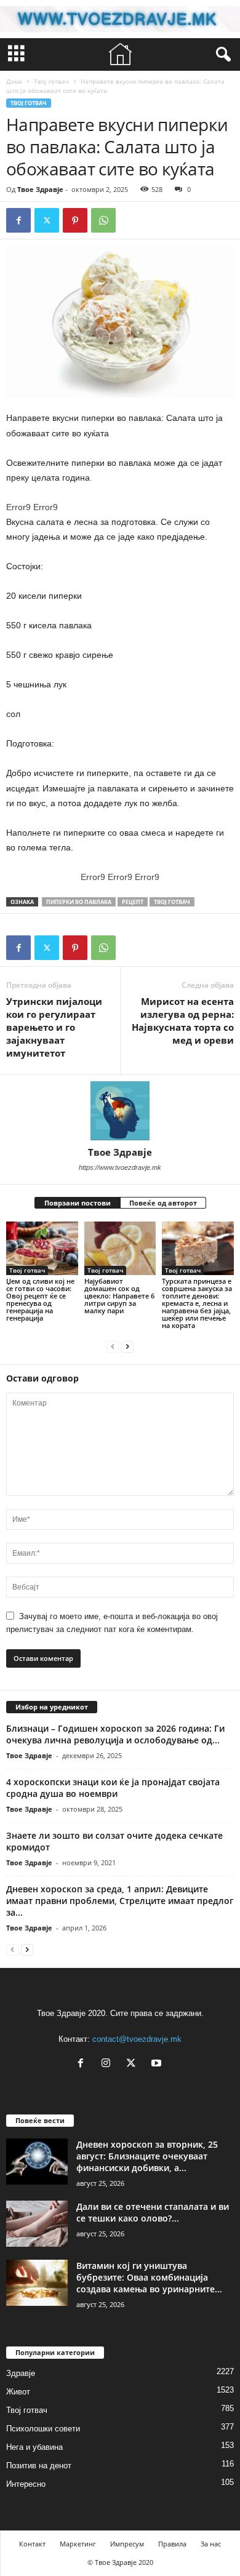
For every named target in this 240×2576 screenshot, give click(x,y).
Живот (18, 2392)
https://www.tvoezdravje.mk (120, 1167)
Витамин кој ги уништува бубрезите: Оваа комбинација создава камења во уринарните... (149, 2277)
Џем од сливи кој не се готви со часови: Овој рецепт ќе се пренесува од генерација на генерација (40, 1299)
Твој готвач (51, 81)
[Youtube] (158, 2064)
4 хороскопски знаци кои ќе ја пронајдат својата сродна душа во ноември (113, 1788)
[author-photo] (120, 1111)
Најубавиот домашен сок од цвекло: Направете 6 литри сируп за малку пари (119, 1296)
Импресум (127, 2544)
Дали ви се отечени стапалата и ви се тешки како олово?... (153, 2212)
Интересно (26, 2484)
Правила (172, 2544)
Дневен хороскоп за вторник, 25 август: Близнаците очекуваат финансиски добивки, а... (147, 2156)
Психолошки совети (43, 2429)
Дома (14, 81)
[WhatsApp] (103, 220)
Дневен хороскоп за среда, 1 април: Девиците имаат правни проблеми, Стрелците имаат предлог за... (120, 1901)
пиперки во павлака (79, 902)
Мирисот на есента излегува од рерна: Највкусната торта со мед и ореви (183, 1021)
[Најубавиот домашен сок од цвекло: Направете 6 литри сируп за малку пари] (120, 1248)
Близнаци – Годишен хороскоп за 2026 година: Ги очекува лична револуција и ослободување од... (115, 1734)
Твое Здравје (40, 189)
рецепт (133, 902)
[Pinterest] (75, 220)
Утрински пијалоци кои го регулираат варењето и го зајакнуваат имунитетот (54, 1027)
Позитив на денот (39, 2466)
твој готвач (172, 902)
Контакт (32, 2544)
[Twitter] (47, 220)
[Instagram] (109, 2064)
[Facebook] (18, 220)
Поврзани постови (78, 1203)
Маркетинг (78, 2544)
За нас (211, 2544)
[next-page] (127, 1346)
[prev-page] (113, 1346)
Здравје (21, 2373)
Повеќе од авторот (163, 1203)
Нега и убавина (34, 2447)
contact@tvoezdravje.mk (137, 2039)
